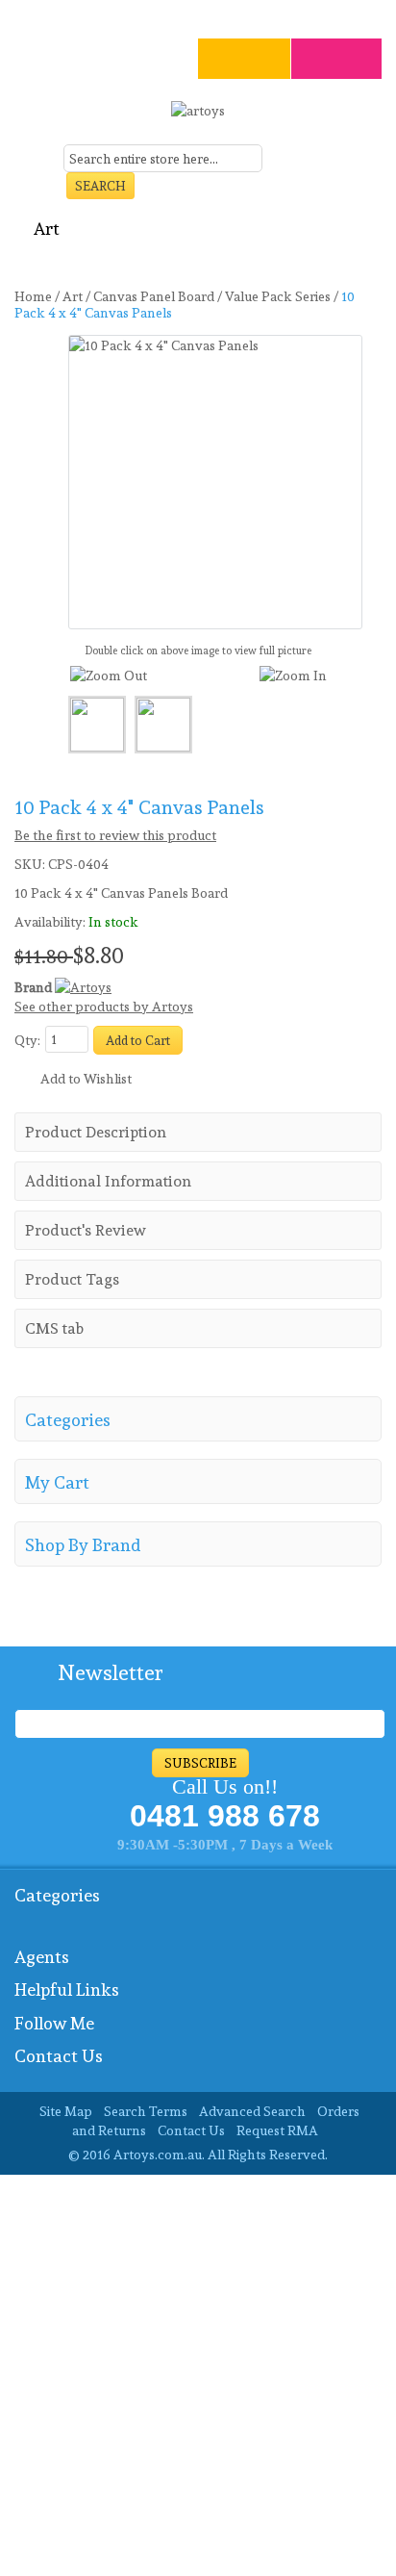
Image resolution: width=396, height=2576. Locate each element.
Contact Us (191, 2130)
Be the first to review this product (115, 835)
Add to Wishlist (86, 1079)
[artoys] (198, 118)
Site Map (66, 2111)
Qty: (27, 1040)
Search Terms (146, 2111)
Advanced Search (252, 2111)
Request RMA (277, 2130)
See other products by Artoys (104, 1007)
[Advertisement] (198, 2373)
